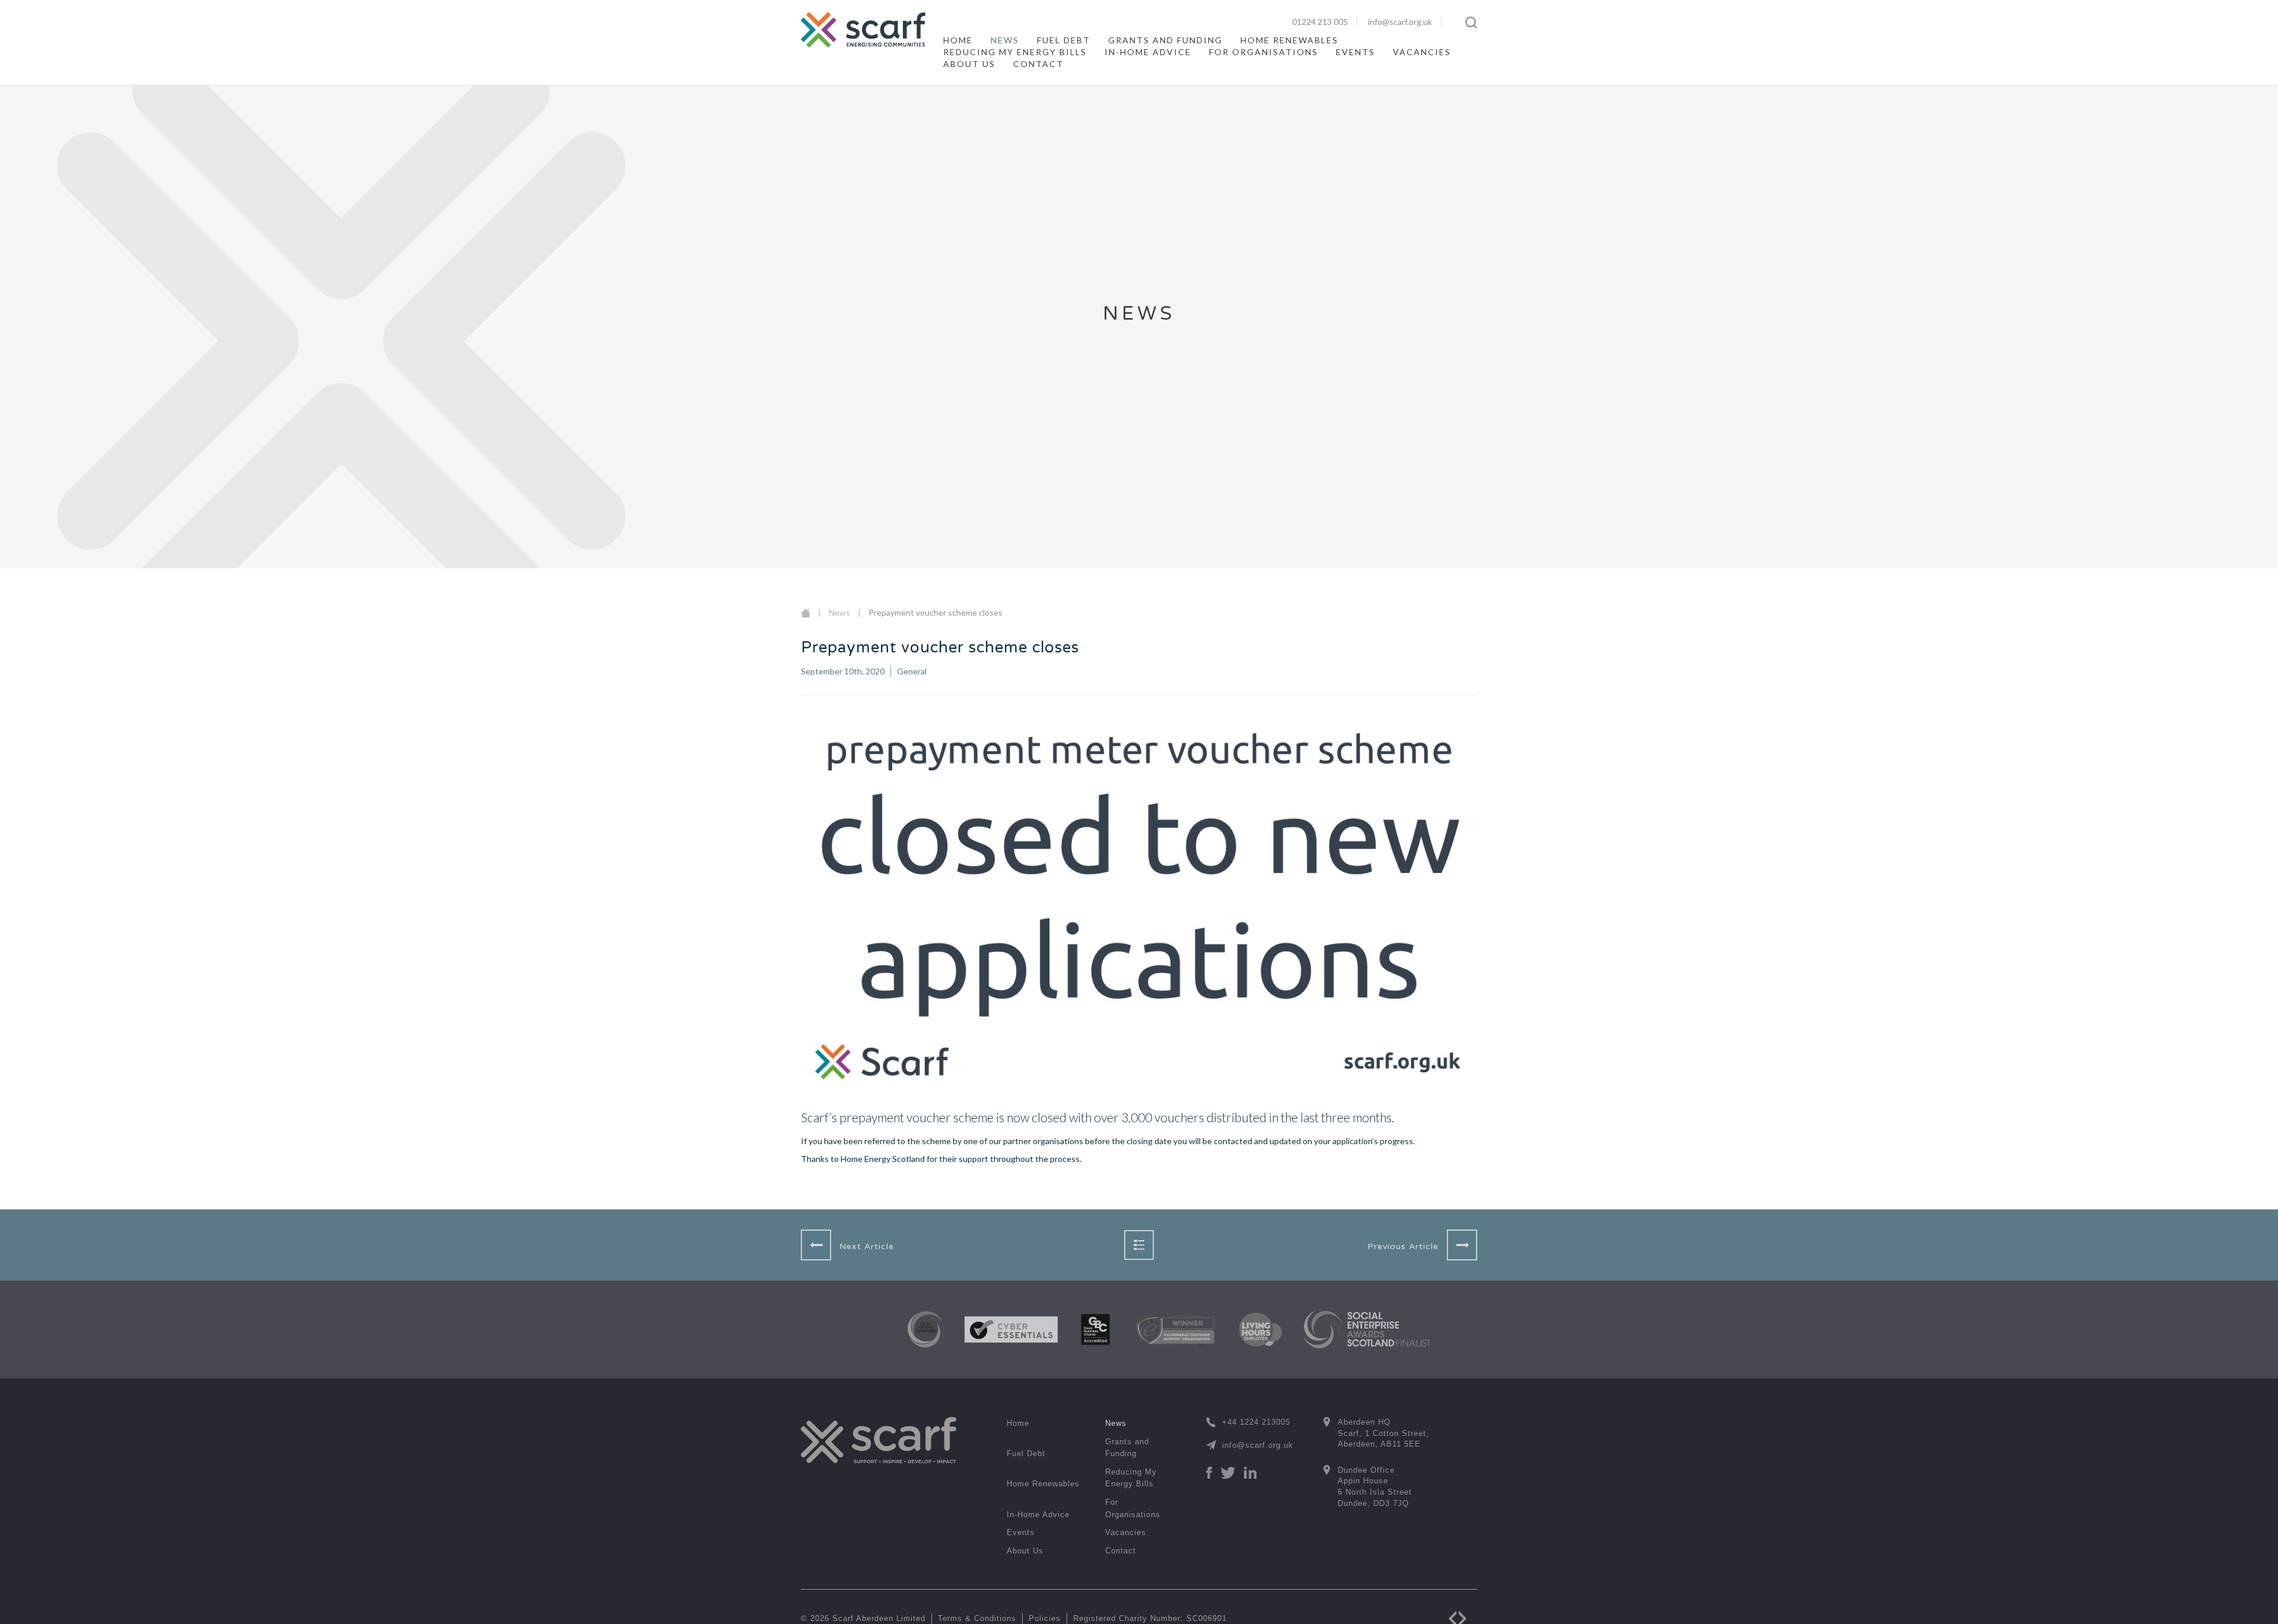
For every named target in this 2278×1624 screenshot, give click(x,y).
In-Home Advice (1148, 52)
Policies (1045, 1618)
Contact (1038, 64)
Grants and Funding (1165, 40)
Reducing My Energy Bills (1015, 52)
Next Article (867, 1246)
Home (958, 40)
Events (1356, 52)
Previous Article (1403, 1246)
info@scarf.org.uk (1400, 22)
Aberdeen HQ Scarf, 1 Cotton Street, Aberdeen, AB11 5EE (1383, 1433)
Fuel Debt (1064, 40)
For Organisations (1264, 52)
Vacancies (1422, 52)
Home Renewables (1289, 40)
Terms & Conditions (977, 1618)
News (1005, 40)
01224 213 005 (1320, 22)
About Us (969, 64)
